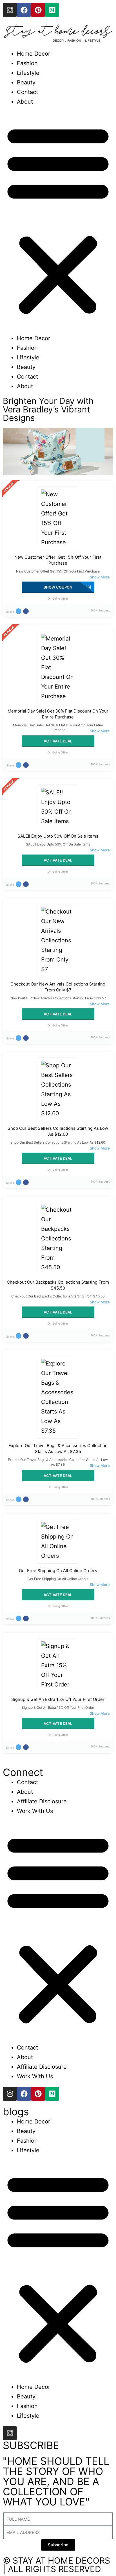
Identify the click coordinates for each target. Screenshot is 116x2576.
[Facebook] (24, 10)
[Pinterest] (38, 10)
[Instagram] (10, 10)
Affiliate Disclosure (42, 1801)
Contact (27, 92)
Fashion (27, 63)
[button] (58, 220)
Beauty (26, 82)
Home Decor (34, 54)
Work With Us (35, 1811)
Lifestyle (28, 73)
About (25, 102)
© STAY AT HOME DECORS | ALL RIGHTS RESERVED (56, 2565)
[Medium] (52, 10)
